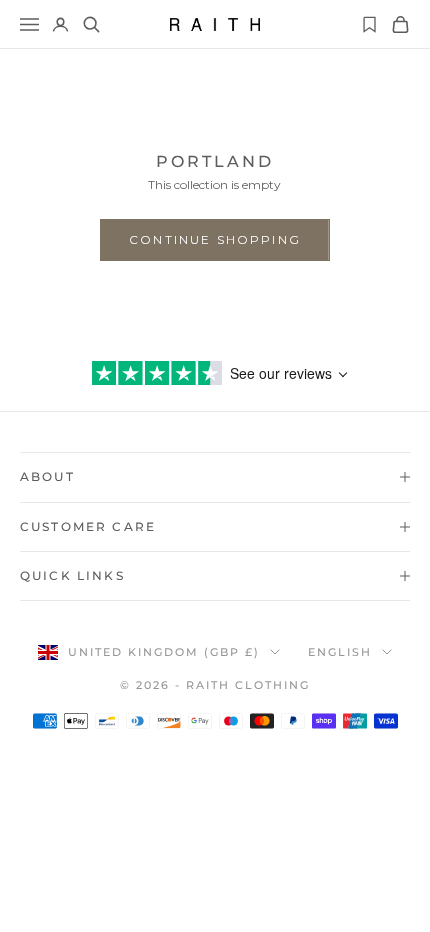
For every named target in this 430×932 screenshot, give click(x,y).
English (340, 652)
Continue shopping (215, 239)
